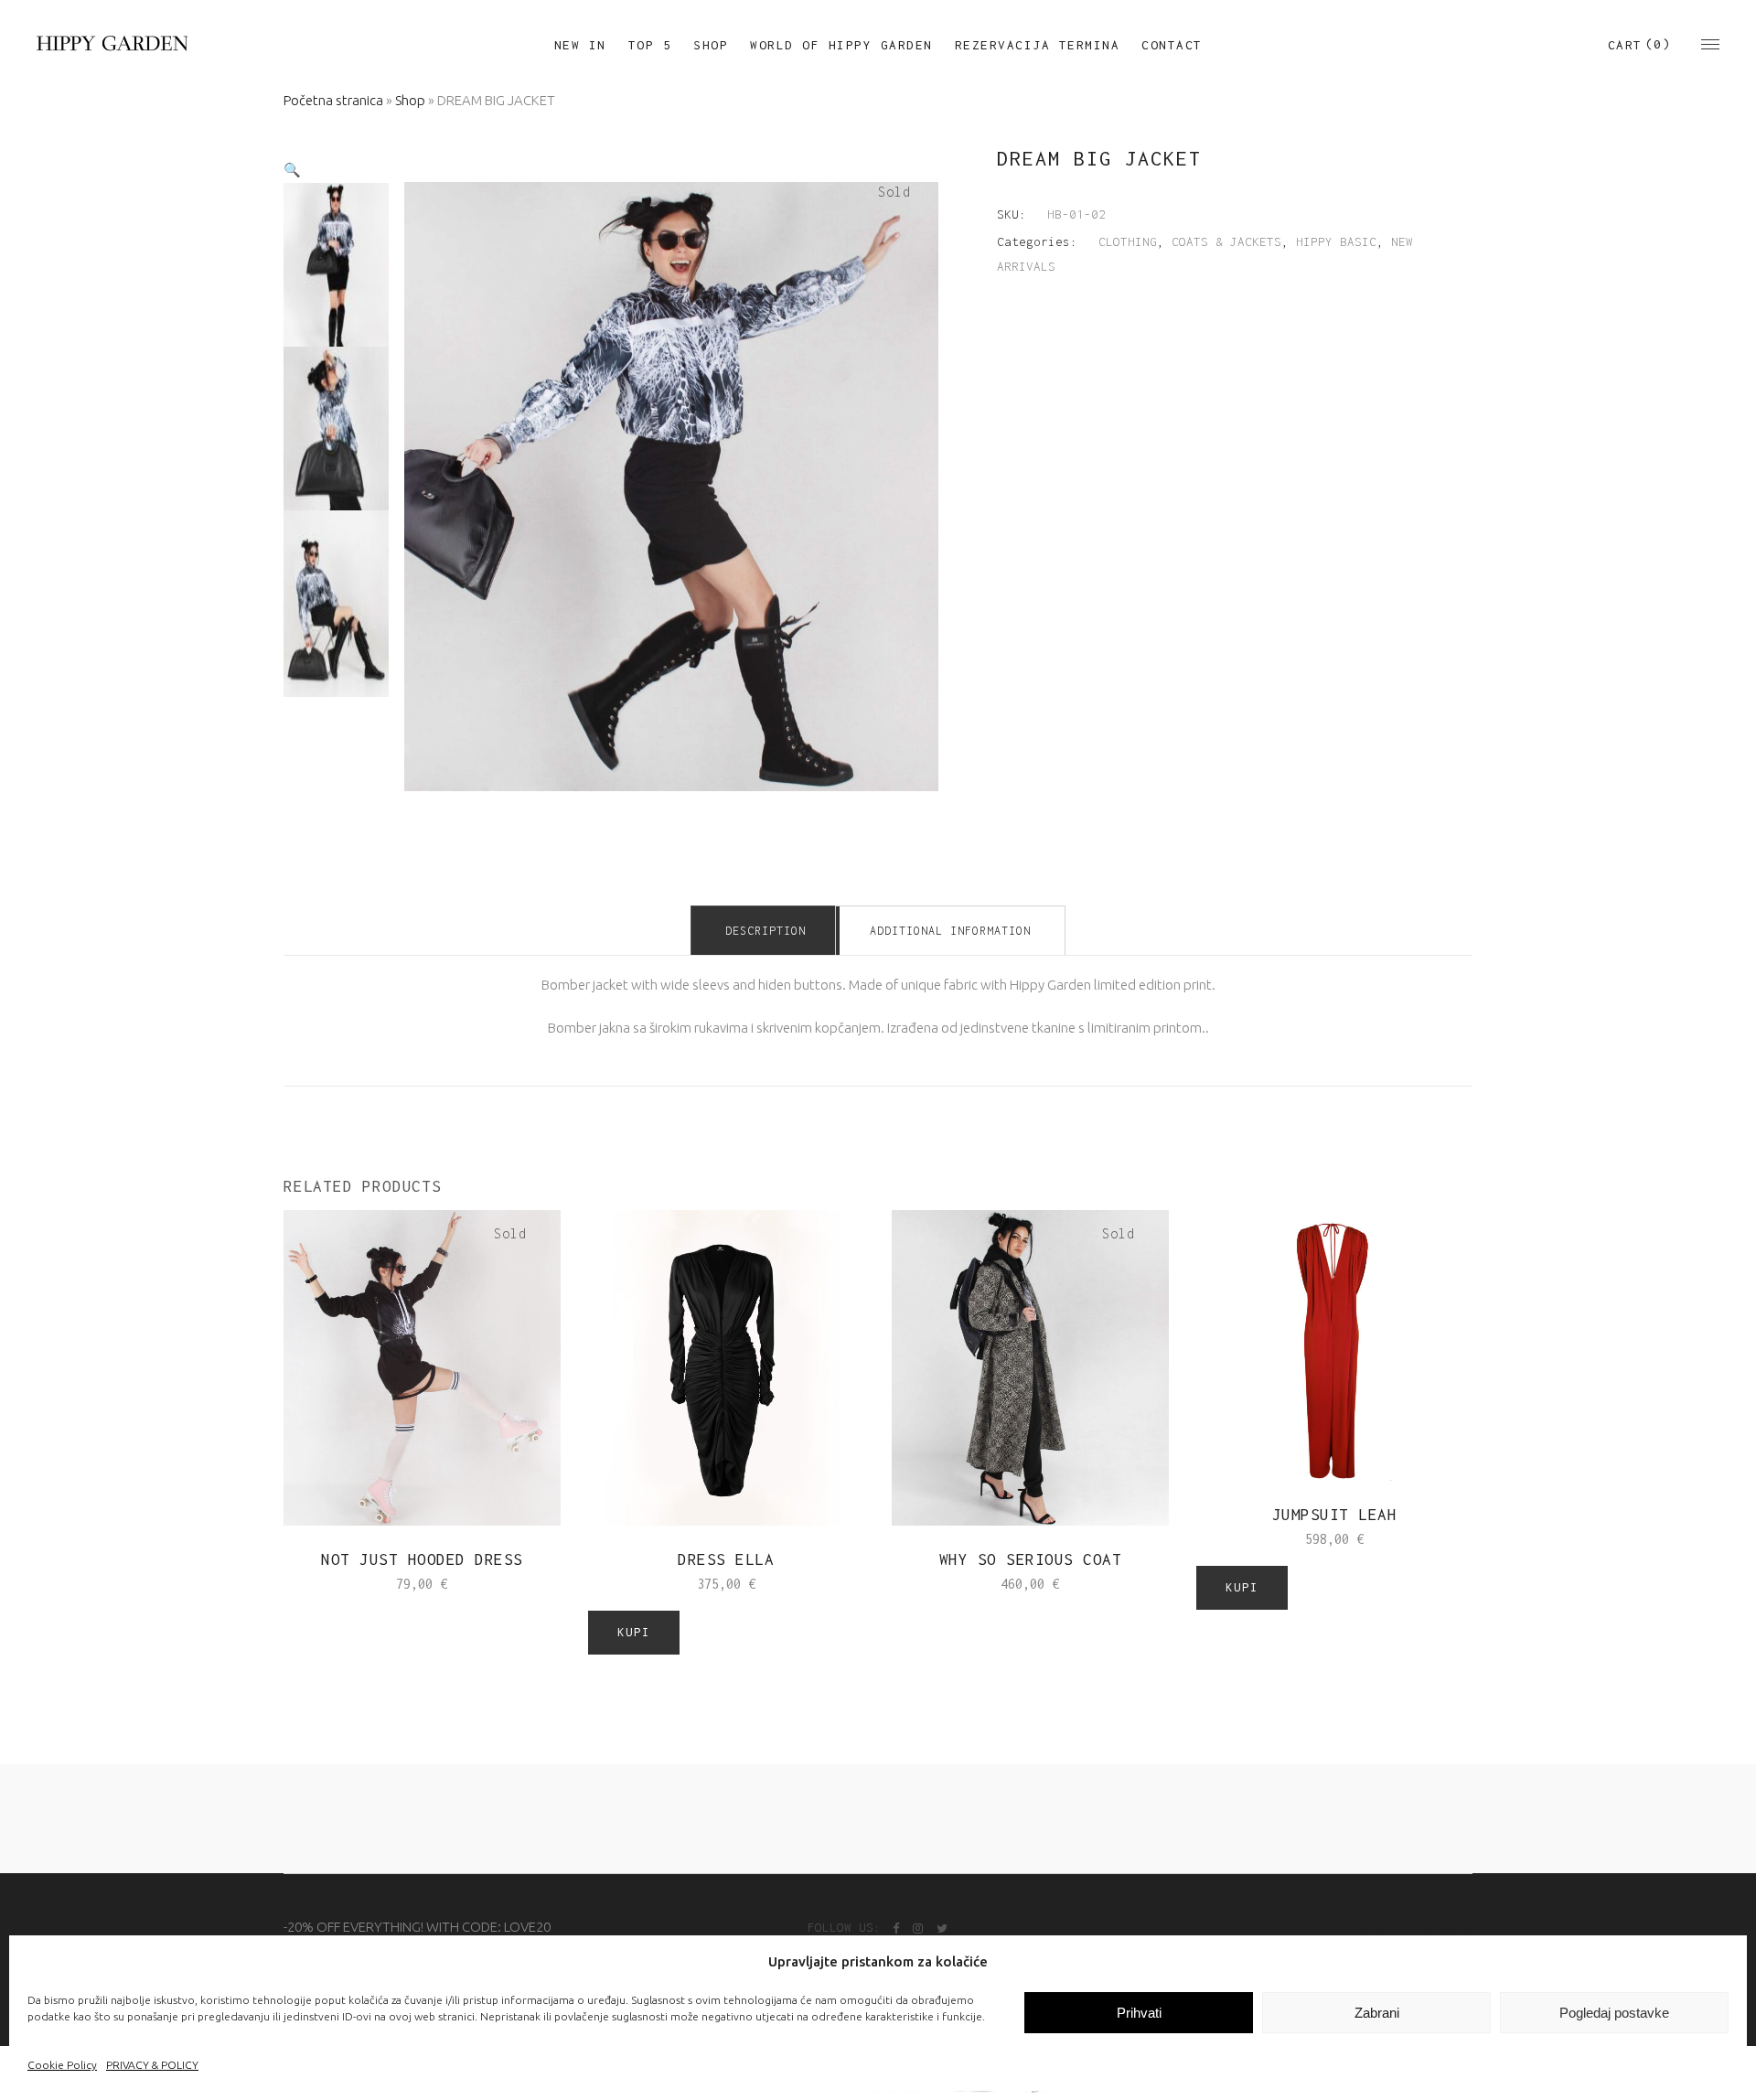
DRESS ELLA (726, 1559)
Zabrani (1377, 2013)
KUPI (634, 1632)
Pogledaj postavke (1614, 2013)
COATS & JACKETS (1226, 241)
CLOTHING (1128, 241)
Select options (364, 1583)
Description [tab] (766, 931)
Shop (410, 100)
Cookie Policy (62, 2065)
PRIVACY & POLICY (152, 2065)
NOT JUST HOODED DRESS (422, 1559)
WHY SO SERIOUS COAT (1031, 1559)
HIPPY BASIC (1336, 241)
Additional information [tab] (950, 931)
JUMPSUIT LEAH (1335, 1515)
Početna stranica (333, 100)
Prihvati (1139, 2013)
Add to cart (681, 1584)
